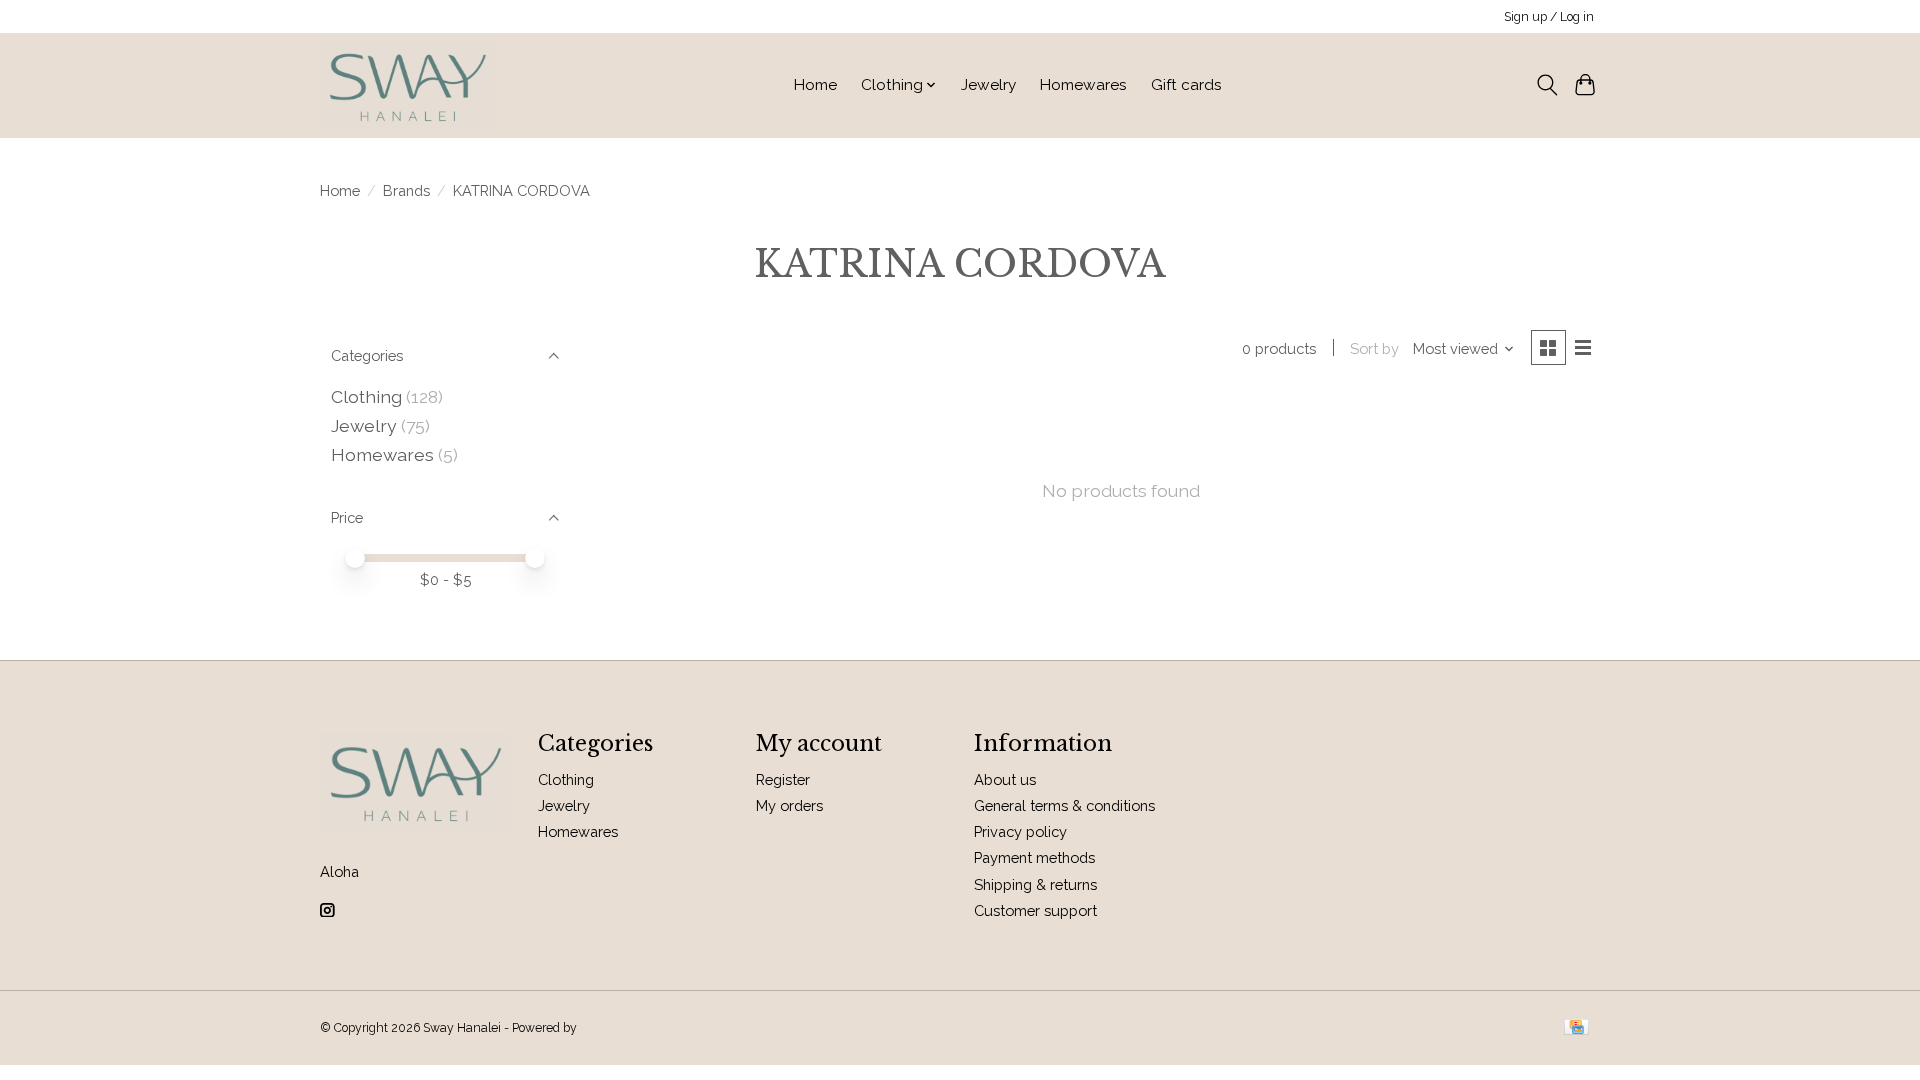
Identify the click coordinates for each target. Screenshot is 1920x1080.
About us (1005, 779)
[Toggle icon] (1546, 85)
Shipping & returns (1035, 884)
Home (815, 85)
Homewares (1083, 85)
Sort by (1374, 348)
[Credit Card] (1576, 1028)
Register (783, 779)
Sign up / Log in (1549, 17)
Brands (406, 190)
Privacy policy (1020, 831)
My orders (789, 805)
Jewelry (988, 85)
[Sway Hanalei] (407, 85)
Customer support (1035, 910)
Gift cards (1186, 85)
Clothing (366, 396)
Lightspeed (611, 1028)
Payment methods (1034, 857)
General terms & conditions (1064, 805)
